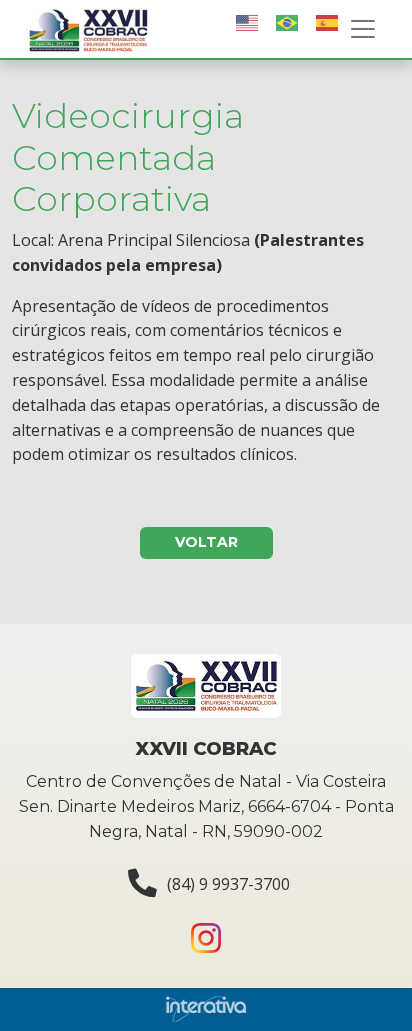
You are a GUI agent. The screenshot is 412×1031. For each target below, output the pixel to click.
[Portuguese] (288, 22)
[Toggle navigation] (363, 29)
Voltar (206, 542)
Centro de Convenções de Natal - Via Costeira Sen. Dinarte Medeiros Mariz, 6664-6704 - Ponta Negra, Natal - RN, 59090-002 (206, 806)
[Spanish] (328, 22)
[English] (248, 22)
